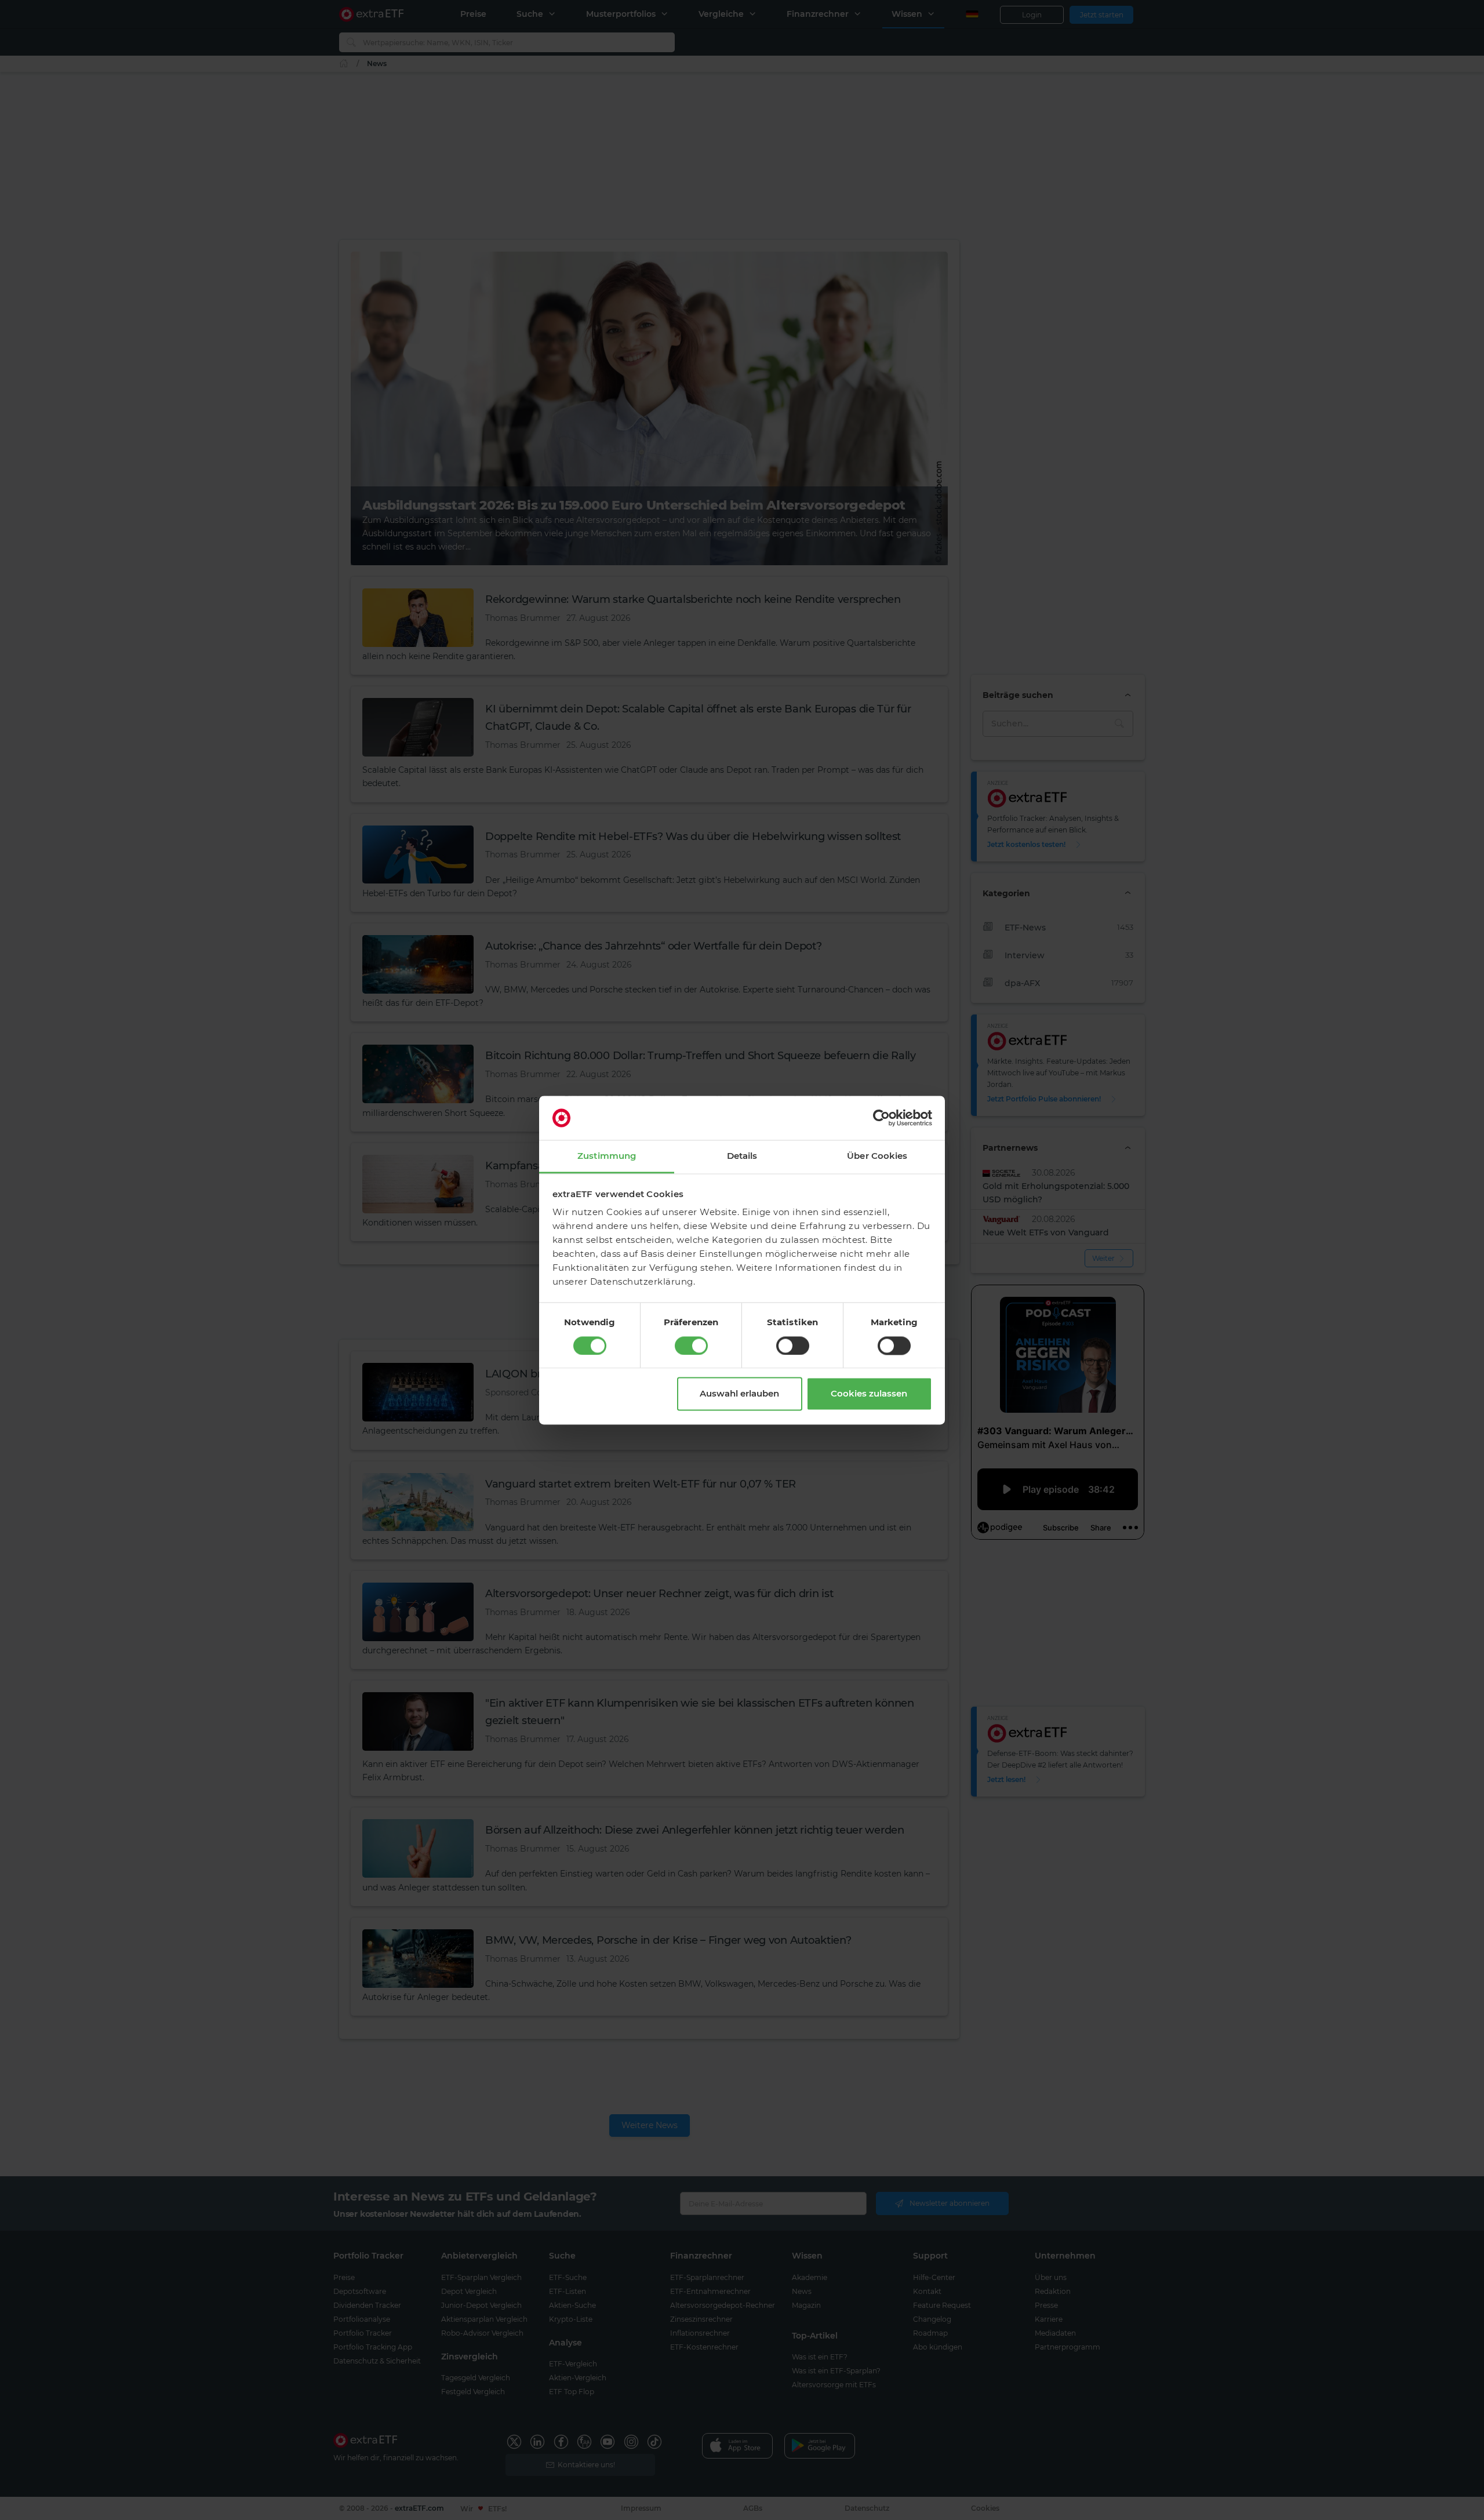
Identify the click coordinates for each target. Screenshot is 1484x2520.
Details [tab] (742, 1156)
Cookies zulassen (869, 1394)
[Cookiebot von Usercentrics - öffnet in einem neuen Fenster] (881, 1118)
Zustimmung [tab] (607, 1156)
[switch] (691, 1346)
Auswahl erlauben (739, 1394)
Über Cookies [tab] (877, 1156)
